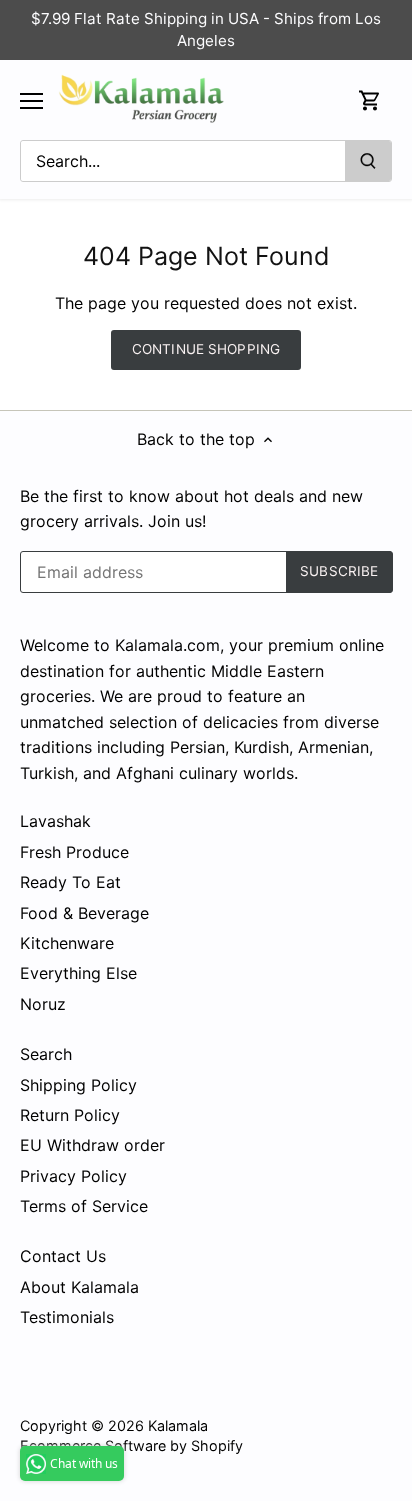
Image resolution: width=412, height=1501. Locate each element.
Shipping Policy (78, 1085)
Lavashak (55, 821)
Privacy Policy (73, 1176)
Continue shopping (206, 349)
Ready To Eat (70, 882)
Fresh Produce (74, 852)
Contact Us (63, 1256)
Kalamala (178, 1425)
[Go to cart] (370, 100)
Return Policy (70, 1115)
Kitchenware (67, 943)
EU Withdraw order (92, 1145)
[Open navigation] (31, 101)
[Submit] (368, 161)
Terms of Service (84, 1206)
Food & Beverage (84, 913)
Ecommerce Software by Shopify (131, 1445)
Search (46, 1054)
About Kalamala (79, 1287)
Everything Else (78, 973)
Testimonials (67, 1317)
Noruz (43, 1004)
